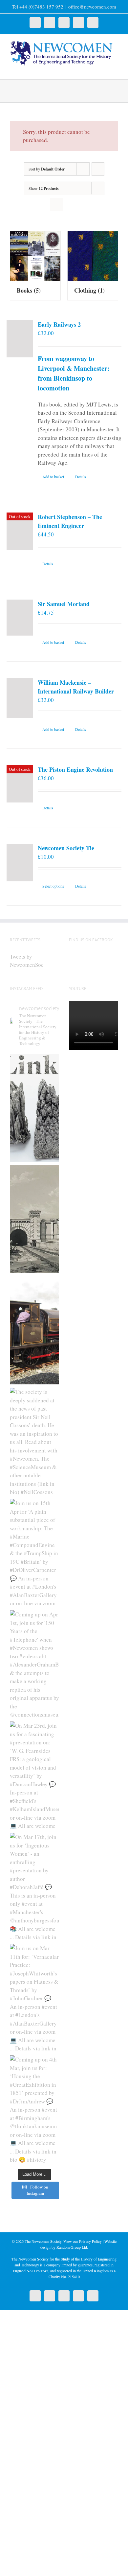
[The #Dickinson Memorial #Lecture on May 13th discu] (34, 1219)
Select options (53, 886)
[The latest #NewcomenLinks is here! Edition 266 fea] (34, 1108)
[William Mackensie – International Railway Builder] (20, 698)
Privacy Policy (90, 2241)
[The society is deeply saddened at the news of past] (34, 1442)
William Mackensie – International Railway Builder (76, 687)
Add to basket (53, 477)
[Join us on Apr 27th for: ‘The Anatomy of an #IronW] (34, 1330)
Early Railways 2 (59, 324)
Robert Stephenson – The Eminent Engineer (70, 521)
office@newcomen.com (92, 7)
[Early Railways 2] (20, 339)
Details (81, 477)
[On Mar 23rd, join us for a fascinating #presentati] (34, 1775)
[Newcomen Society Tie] (20, 863)
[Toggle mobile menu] (116, 69)
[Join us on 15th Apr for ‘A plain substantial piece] (34, 1553)
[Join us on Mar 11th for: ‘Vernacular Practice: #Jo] (34, 1998)
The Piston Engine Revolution (75, 769)
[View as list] (69, 204)
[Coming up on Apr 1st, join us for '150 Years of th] (34, 1664)
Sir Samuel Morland (64, 604)
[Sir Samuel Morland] (20, 617)
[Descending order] (98, 169)
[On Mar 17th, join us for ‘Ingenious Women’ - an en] (34, 1887)
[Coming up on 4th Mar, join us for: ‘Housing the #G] (34, 2109)
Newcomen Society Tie (66, 848)
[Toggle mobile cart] (104, 69)
